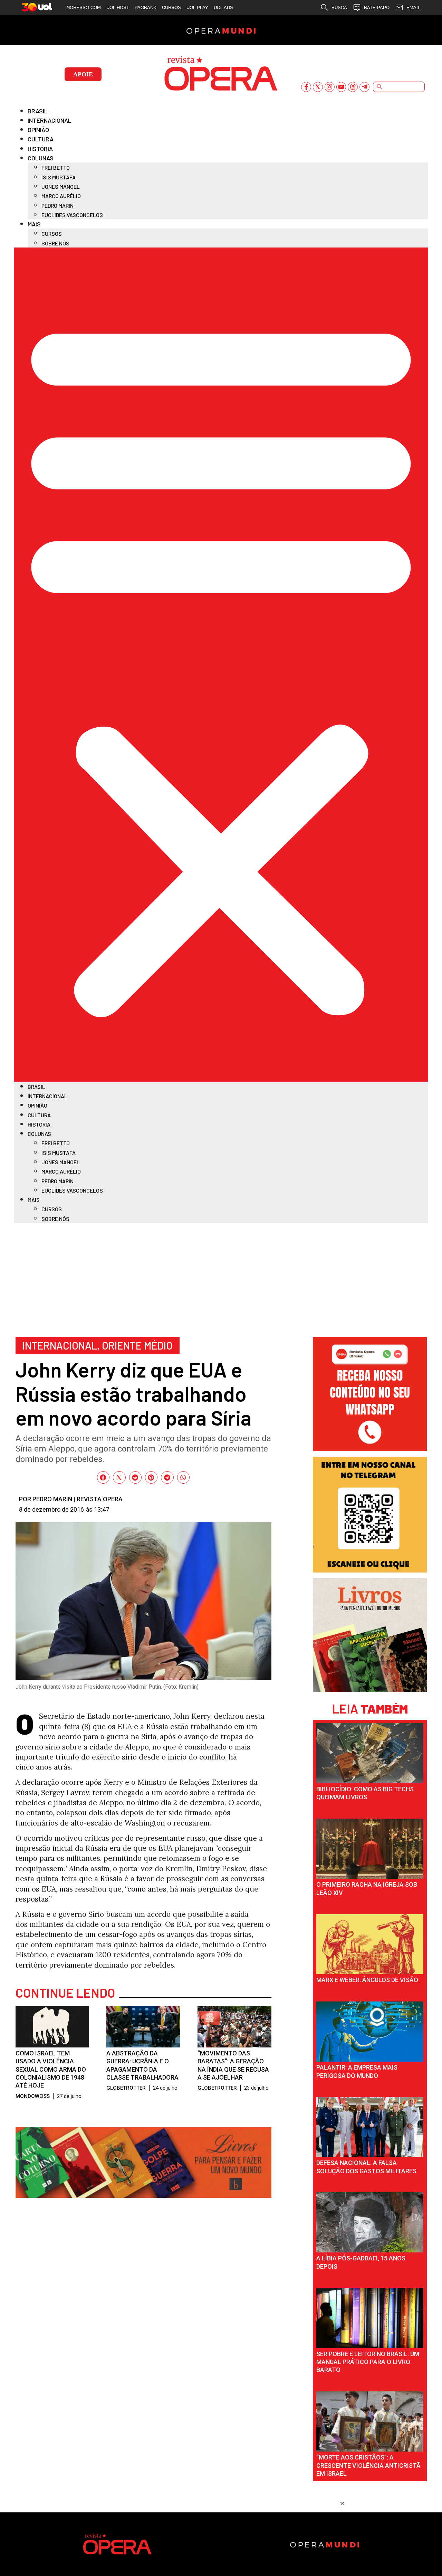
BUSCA (339, 7)
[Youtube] (341, 87)
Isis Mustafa (59, 177)
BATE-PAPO (377, 7)
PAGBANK (146, 7)
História (40, 149)
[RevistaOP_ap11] (143, 2195)
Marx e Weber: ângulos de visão (367, 1980)
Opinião (38, 130)
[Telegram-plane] (364, 87)
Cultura (41, 139)
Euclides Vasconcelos (72, 215)
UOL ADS (223, 7)
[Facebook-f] (306, 87)
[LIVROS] (370, 1690)
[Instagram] (330, 87)
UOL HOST (118, 7)
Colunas (41, 158)
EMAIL (413, 7)
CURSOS (171, 7)
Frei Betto (56, 167)
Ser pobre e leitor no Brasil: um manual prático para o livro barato (368, 2362)
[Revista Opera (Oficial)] (370, 1449)
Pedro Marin (57, 206)
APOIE (83, 74)
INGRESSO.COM (83, 7)
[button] (221, 665)
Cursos (52, 234)
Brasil (38, 111)
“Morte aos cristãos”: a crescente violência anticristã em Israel (368, 2465)
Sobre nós (55, 243)
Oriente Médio (137, 1345)
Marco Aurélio (61, 196)
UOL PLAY (197, 7)
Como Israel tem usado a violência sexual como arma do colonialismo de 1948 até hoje (51, 2069)
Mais (34, 224)
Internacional (50, 120)
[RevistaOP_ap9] (370, 1570)
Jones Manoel (61, 186)
